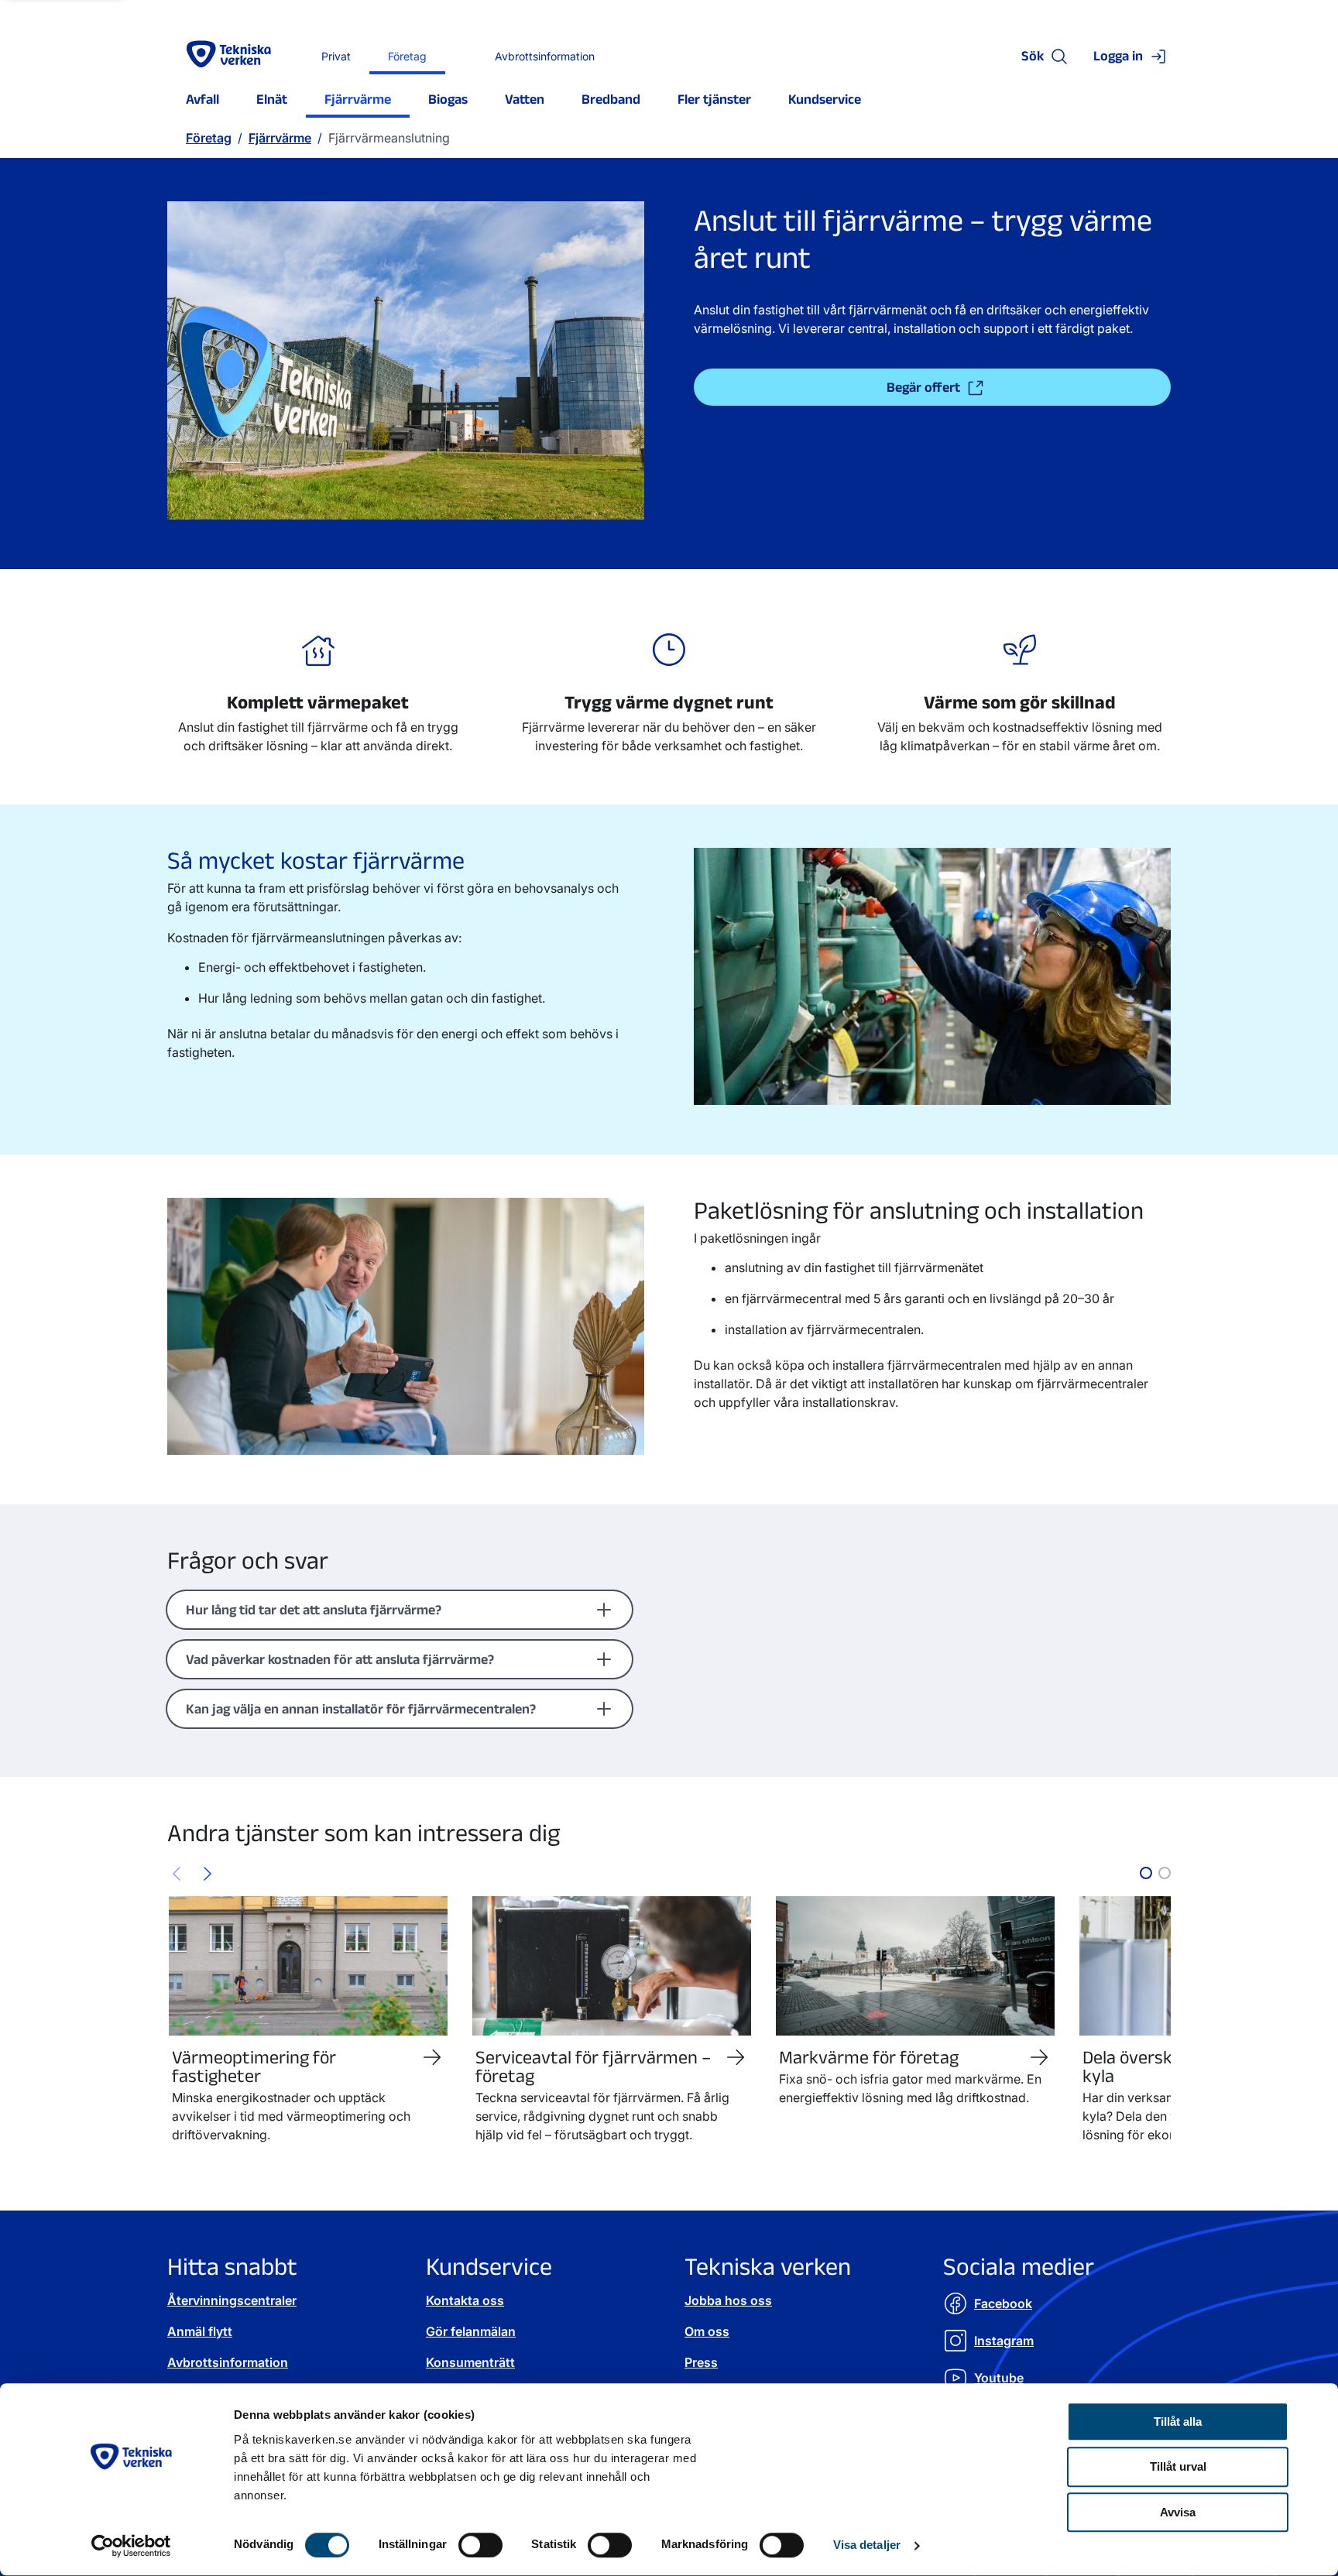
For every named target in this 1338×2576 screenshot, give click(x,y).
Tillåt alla (1178, 2422)
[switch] (480, 2545)
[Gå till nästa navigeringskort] (208, 1873)
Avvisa (1178, 2513)
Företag (209, 138)
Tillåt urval (1178, 2467)
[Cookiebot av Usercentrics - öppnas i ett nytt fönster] (131, 2546)
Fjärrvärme (280, 138)
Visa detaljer (867, 2545)
